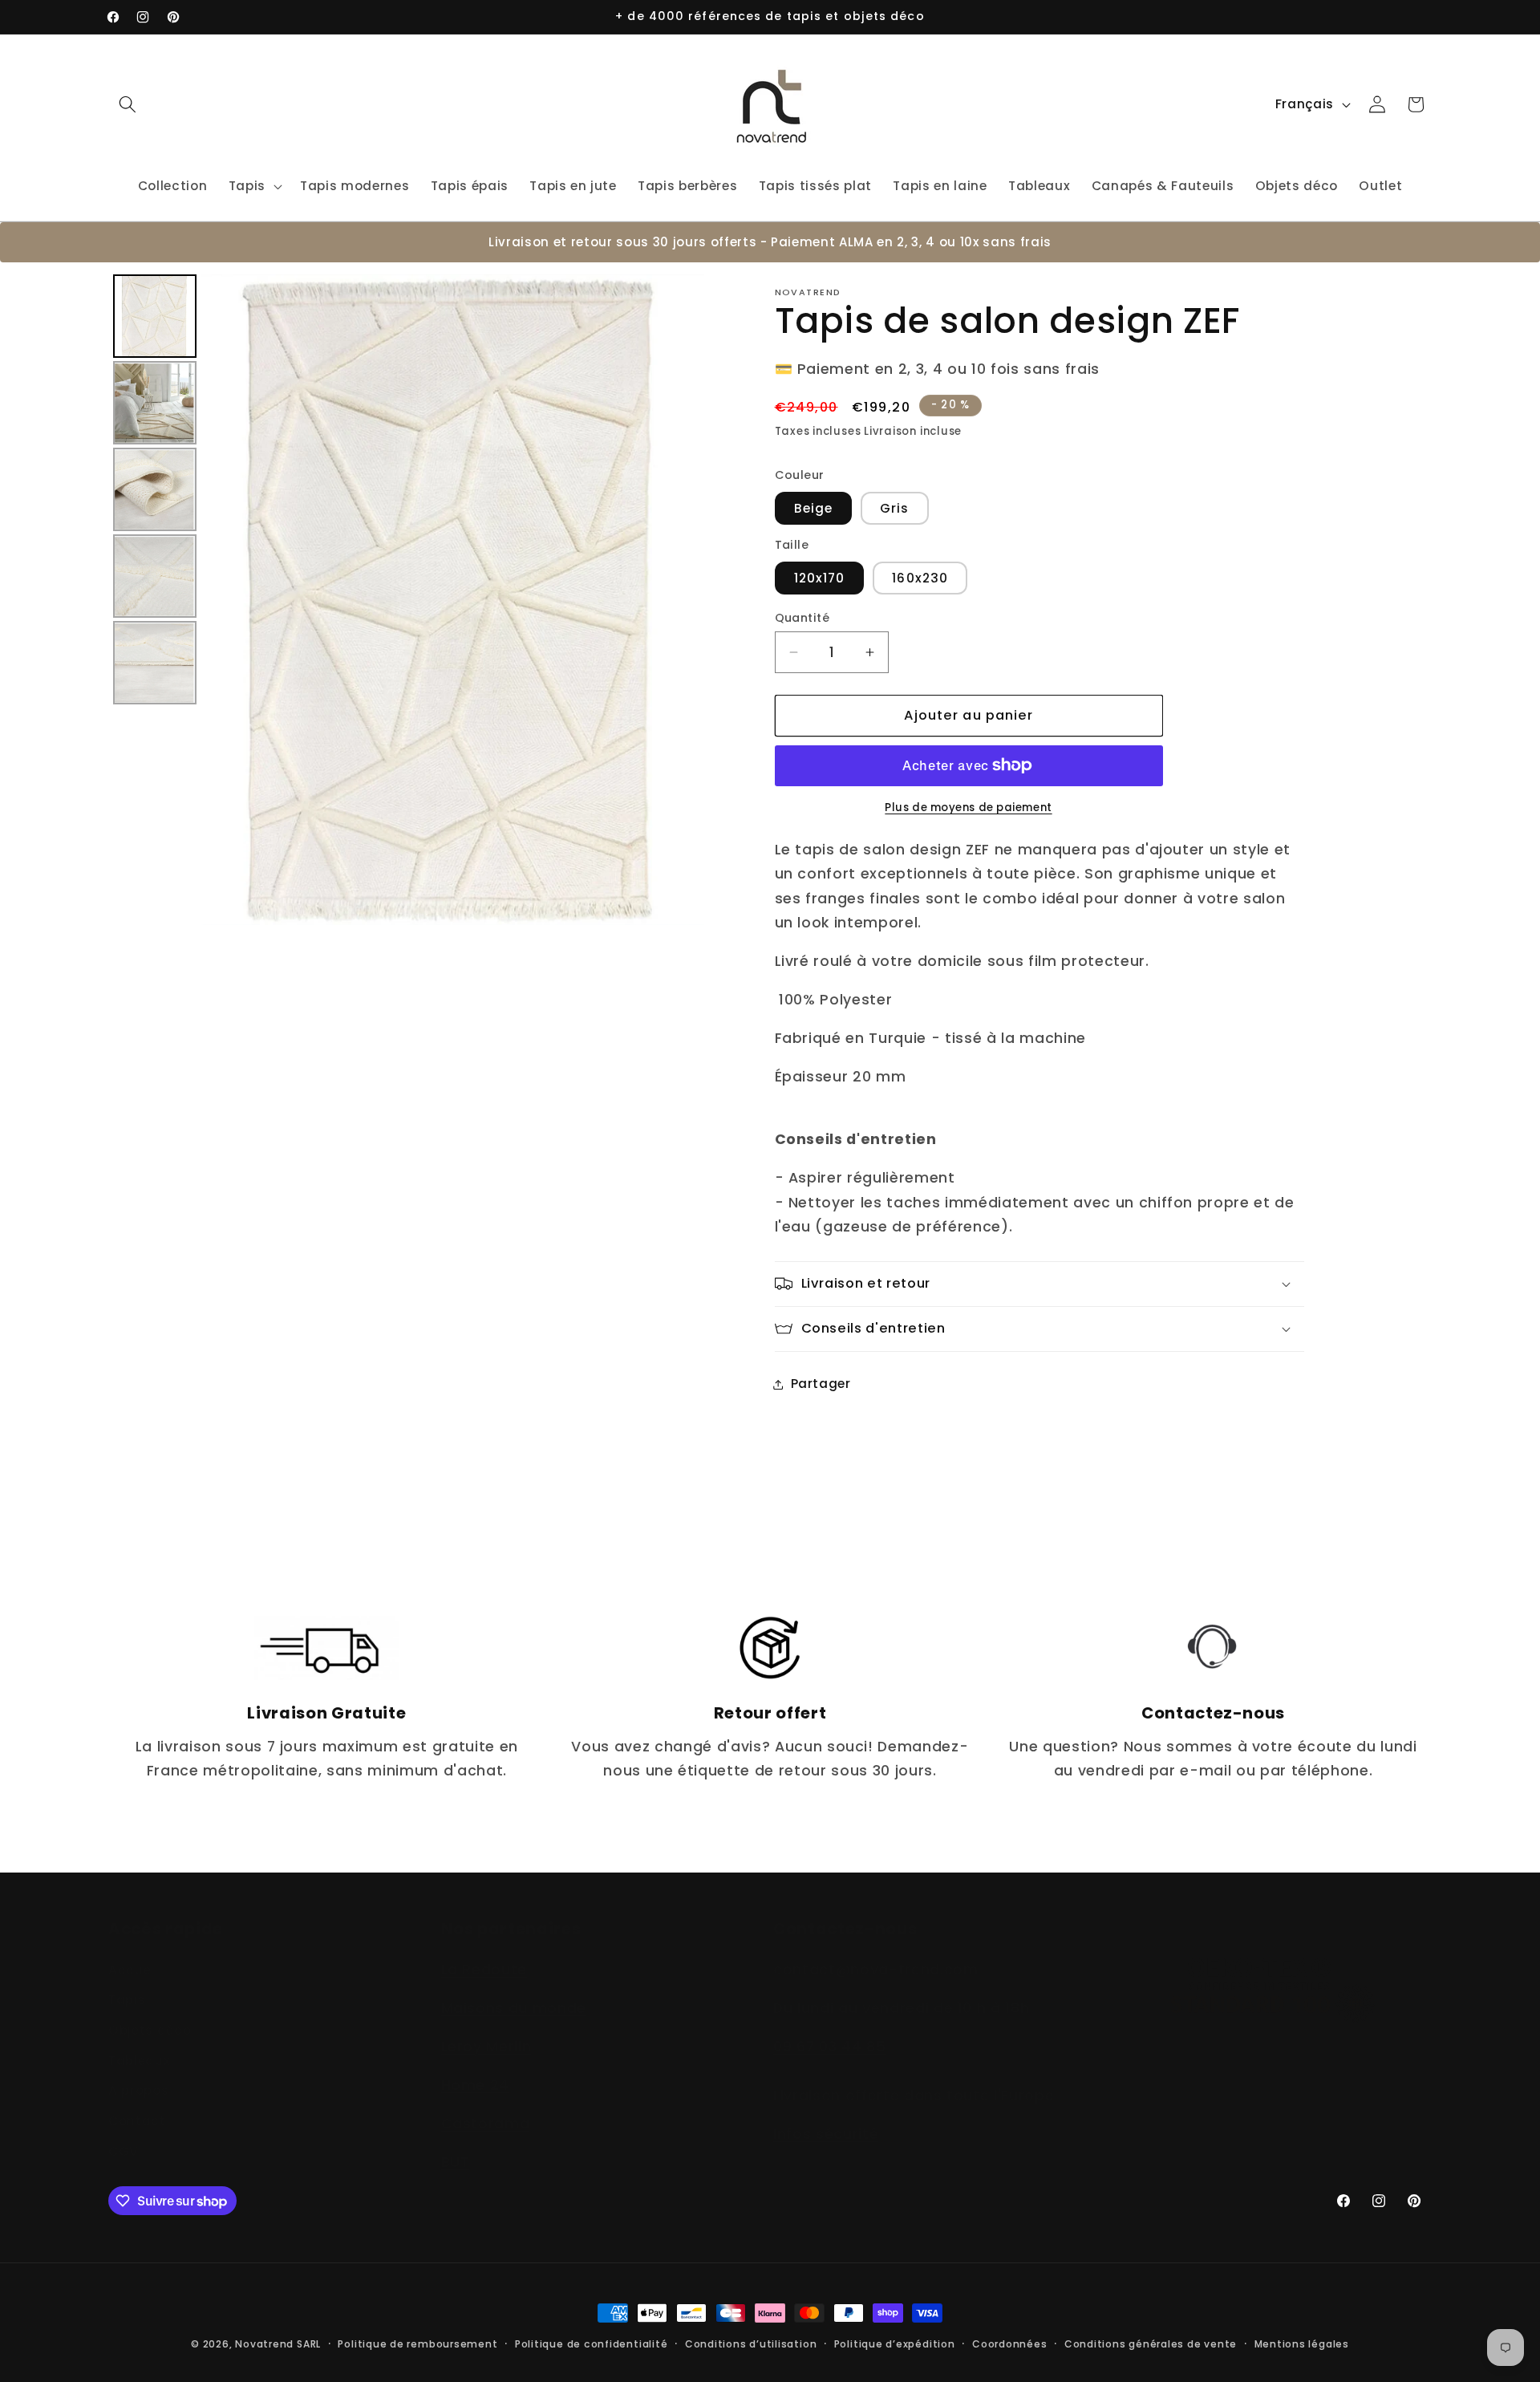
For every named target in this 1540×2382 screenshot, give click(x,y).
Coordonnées (1009, 2344)
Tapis (127, 1983)
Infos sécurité (826, 2116)
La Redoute (484, 1952)
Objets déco (150, 2013)
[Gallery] (406, 600)
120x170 (820, 578)
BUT (456, 2145)
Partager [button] (821, 1384)
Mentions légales (1302, 2344)
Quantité (802, 618)
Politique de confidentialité (592, 2344)
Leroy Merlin (486, 2029)
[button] (128, 104)
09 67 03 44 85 (829, 2029)
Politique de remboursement (417, 2344)
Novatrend (266, 2344)
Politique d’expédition (895, 2344)
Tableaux (139, 2043)
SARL (309, 2344)
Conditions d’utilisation (751, 2344)
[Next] (681, 600)
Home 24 (476, 2068)
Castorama (486, 2106)
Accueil (134, 1952)
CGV (124, 2134)
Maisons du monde (514, 1990)
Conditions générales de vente (1151, 2344)
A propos (138, 2073)
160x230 (920, 578)
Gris (894, 508)
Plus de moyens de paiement (968, 808)
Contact (137, 2103)
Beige (814, 508)
